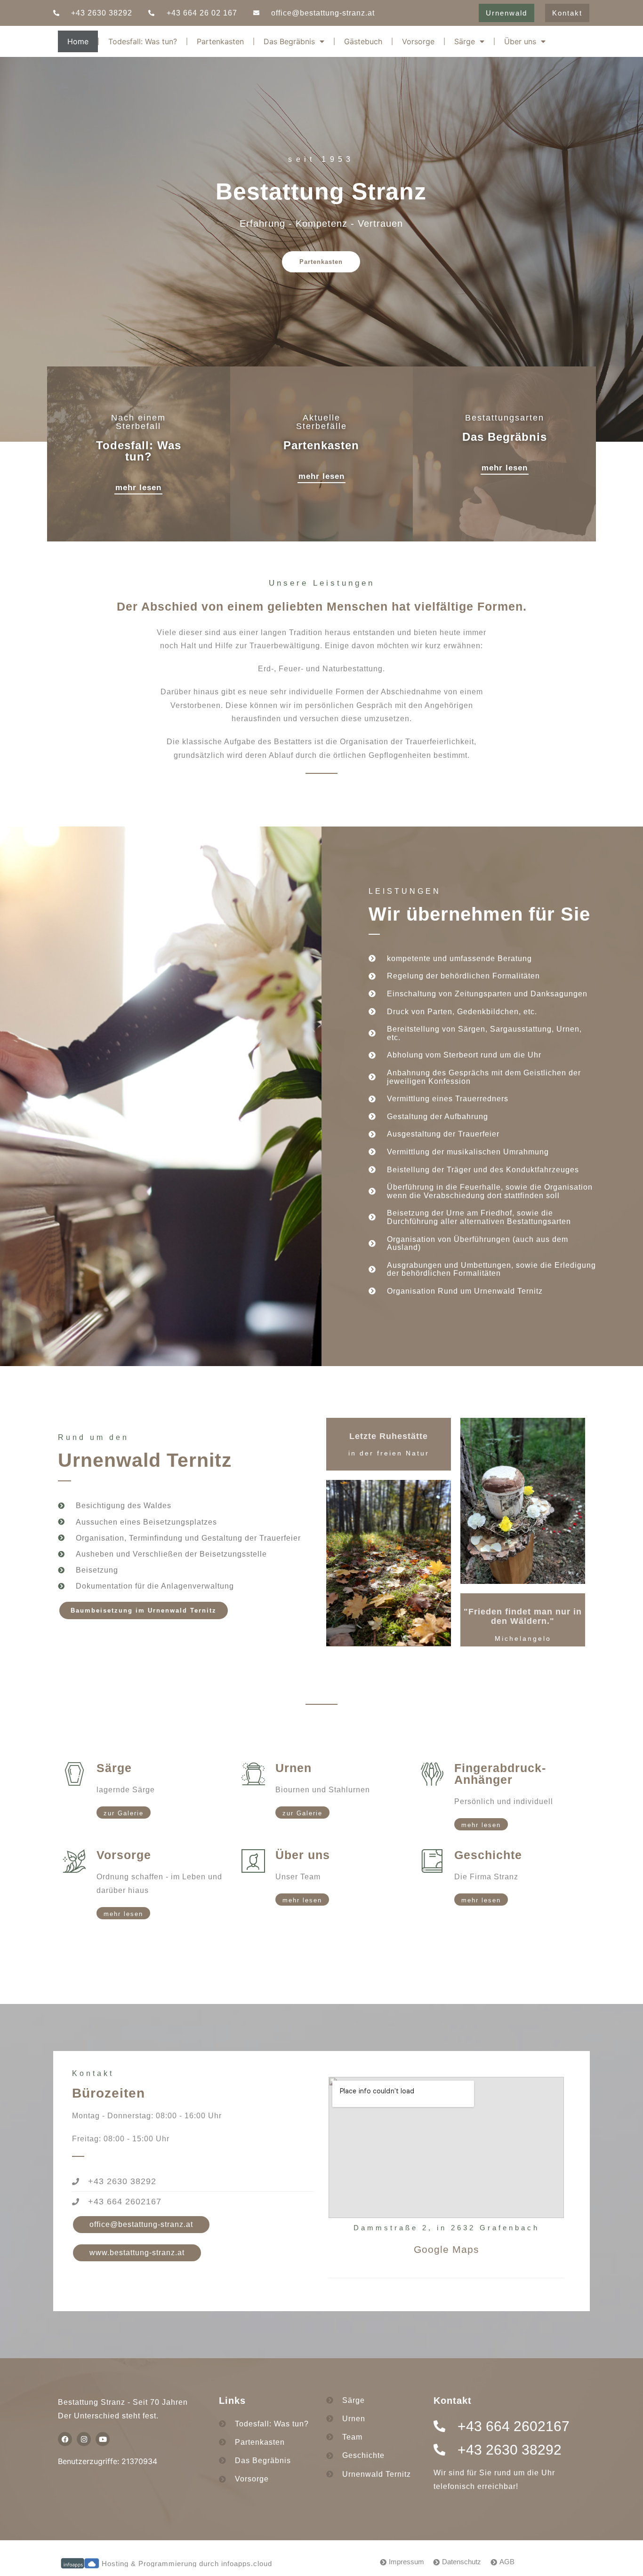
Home (78, 41)
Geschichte (488, 1855)
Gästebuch (363, 41)
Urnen (293, 1768)
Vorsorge (418, 41)
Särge (465, 41)
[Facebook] (65, 2439)
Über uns (520, 41)
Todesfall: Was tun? (143, 41)
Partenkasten (220, 41)
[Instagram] (84, 2439)
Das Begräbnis (289, 41)
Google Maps (446, 2249)
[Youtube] (103, 2439)
